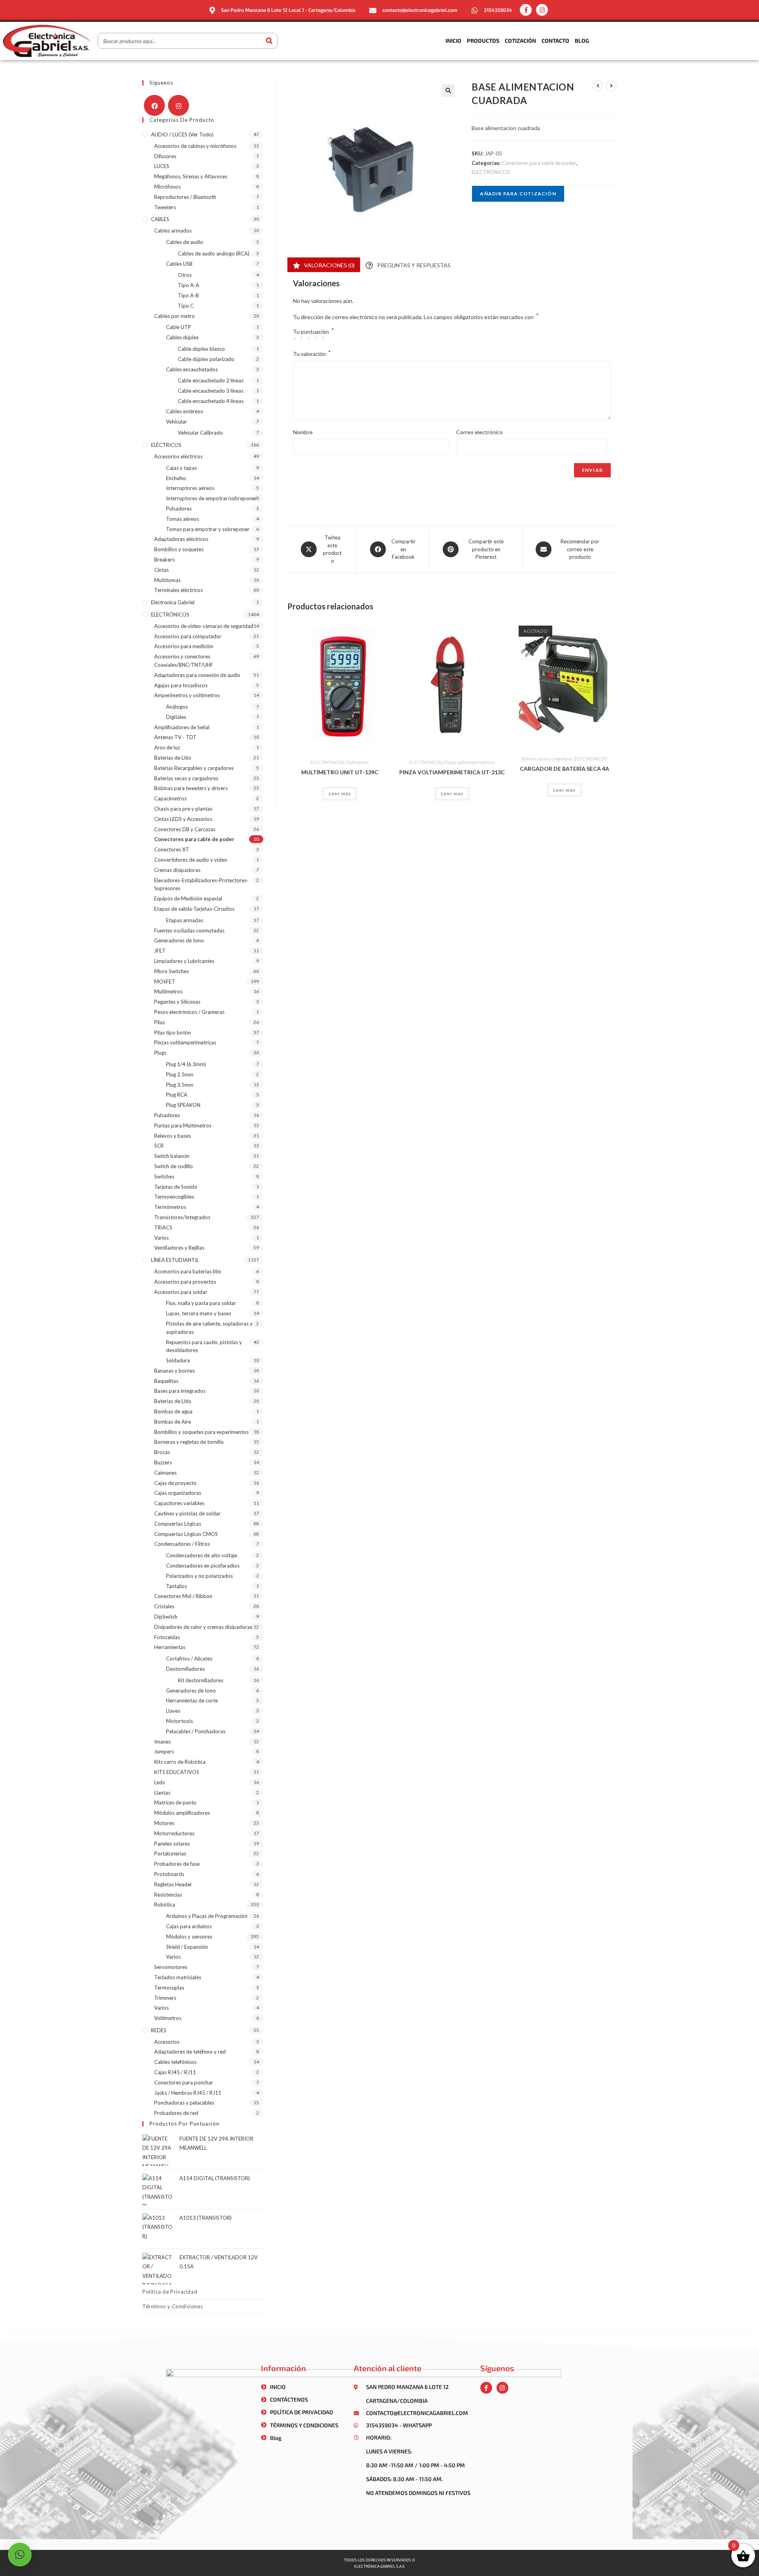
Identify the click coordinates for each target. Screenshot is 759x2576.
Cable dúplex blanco (201, 349)
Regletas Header (173, 1884)
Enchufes (176, 478)
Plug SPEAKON (183, 1105)
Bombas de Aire (173, 1422)
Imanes (162, 1742)
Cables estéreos (185, 411)
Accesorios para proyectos (185, 1282)
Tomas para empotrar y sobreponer (208, 529)
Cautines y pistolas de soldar (187, 1513)
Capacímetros (170, 798)
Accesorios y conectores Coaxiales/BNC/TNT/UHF (184, 661)
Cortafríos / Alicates (189, 1659)
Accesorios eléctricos (178, 456)
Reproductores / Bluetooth (185, 197)
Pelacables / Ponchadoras (196, 1731)
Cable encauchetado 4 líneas (211, 401)
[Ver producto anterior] (598, 86)
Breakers (164, 560)
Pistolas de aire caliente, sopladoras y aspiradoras (209, 1328)
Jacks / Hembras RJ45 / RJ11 (188, 2093)
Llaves (173, 1711)
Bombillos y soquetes (179, 549)
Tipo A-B (188, 295)
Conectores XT (172, 849)
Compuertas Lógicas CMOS (186, 1534)
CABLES (160, 219)
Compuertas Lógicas (178, 1524)
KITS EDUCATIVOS (177, 1772)
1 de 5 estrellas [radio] (296, 339)
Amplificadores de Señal (182, 727)
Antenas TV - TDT (175, 737)
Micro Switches (172, 971)
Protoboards (169, 1874)
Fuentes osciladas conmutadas (189, 931)
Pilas (160, 1022)
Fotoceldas (167, 1637)
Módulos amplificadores (182, 1813)
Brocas (162, 1452)
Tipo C (186, 306)
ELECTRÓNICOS (491, 172)
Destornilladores (185, 1669)
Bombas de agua (173, 1411)
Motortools (179, 1721)
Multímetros (357, 762)
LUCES (162, 166)
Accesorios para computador (188, 636)
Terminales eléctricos (178, 590)
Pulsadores (179, 509)
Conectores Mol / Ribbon (183, 1596)
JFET (160, 951)
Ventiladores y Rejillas (179, 1248)
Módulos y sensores (189, 1937)
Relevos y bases (173, 1136)
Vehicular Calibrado (200, 433)
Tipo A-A (189, 285)
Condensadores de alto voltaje (202, 1555)
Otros (185, 275)
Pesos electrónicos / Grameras (189, 1012)
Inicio (453, 41)
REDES (159, 2030)
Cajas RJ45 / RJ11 (175, 2072)
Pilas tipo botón (173, 1033)
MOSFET (165, 982)
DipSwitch (166, 1617)
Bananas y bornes (175, 1371)
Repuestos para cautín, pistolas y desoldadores (204, 1346)
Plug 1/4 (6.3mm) (186, 1064)
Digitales (176, 717)
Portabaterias (170, 1854)
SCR (159, 1146)
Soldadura (178, 1360)
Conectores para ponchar (184, 2082)
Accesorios (167, 2042)
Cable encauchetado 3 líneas (211, 391)
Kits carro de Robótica (180, 1762)
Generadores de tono (179, 940)
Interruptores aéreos (190, 488)
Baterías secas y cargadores (547, 759)
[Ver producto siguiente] (611, 86)
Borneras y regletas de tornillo (189, 1442)
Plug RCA (177, 1095)
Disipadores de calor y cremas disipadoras (203, 1627)
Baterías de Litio (173, 758)
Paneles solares (172, 1844)
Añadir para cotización (518, 194)
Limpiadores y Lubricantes (184, 961)
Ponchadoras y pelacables (184, 2103)
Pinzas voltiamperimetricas (469, 762)
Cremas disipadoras (177, 870)
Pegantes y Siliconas (177, 1002)
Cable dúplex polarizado (206, 359)
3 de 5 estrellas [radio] (310, 339)
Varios (161, 1238)
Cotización (520, 41)
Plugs (160, 1053)
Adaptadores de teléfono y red (190, 2052)
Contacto (555, 41)
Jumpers (164, 1751)
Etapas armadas (185, 920)
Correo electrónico (480, 432)
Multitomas (167, 580)
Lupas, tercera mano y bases (199, 1313)
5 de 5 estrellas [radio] (324, 339)
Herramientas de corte (192, 1700)
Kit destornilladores (201, 1680)
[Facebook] (154, 105)
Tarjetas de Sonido (176, 1187)
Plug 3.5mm (180, 1085)
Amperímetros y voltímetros (187, 695)
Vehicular (177, 422)
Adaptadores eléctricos (181, 539)
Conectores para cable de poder (539, 163)
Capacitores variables (179, 1503)
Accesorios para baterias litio (188, 1271)
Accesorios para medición (184, 646)
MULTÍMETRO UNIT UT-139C (340, 772)
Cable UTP (178, 327)
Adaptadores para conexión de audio (197, 675)
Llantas (162, 1793)
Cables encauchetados (192, 369)
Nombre (303, 432)
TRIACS (163, 1227)
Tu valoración (312, 353)
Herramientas (170, 1647)
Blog (582, 41)
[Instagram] (542, 10)
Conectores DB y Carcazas (185, 829)
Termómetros (170, 1207)
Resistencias (168, 1895)
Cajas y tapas (181, 468)
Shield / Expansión (187, 1947)
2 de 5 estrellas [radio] (303, 339)
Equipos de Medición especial (188, 898)
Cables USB (179, 264)
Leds (160, 1782)
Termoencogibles (174, 1197)
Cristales (164, 1606)
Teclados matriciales (178, 1977)
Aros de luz (167, 747)
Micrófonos (167, 187)
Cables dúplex (182, 337)
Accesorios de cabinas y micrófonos (195, 146)
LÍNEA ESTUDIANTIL (175, 1260)
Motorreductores (174, 1833)
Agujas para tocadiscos (181, 685)
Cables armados (173, 231)
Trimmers (165, 1998)
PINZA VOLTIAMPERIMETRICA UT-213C (452, 772)
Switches (164, 1176)
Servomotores (171, 1967)
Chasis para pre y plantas (183, 809)
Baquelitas (166, 1381)
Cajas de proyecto (175, 1483)
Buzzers (163, 1462)
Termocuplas (169, 1988)
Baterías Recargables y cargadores (194, 768)
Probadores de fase (177, 1864)
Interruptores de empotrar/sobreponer (211, 498)
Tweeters (165, 207)
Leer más (340, 793)
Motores (164, 1823)
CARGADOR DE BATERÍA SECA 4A (565, 769)
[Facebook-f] (526, 10)
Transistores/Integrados (182, 1217)
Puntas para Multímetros (183, 1125)
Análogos (177, 707)
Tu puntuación (313, 332)
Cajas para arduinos (189, 1926)
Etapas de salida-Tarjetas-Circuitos (194, 909)
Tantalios (177, 1586)
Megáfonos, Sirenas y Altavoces (191, 176)
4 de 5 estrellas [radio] (317, 339)
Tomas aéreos (182, 519)
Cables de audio (185, 242)
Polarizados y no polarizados (199, 1576)
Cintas (161, 570)
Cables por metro (175, 316)
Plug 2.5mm (180, 1074)
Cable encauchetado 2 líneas (211, 380)
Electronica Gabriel (173, 602)
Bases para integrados (180, 1391)
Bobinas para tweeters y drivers (191, 788)
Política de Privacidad (170, 2292)
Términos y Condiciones (173, 2306)
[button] (448, 91)
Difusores (165, 156)
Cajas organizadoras (178, 1493)
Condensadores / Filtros (182, 1544)
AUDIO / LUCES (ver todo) (182, 134)
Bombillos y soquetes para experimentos (201, 1432)
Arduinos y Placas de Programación (207, 1916)
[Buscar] (269, 41)
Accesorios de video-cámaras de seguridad (204, 626)
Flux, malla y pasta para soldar (201, 1303)
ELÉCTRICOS (166, 445)
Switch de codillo (174, 1166)
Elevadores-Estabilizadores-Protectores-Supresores (201, 884)
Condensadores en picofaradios (203, 1566)
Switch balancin (172, 1156)
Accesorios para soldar (181, 1292)
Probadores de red (176, 2113)
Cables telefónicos (175, 2062)
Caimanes (165, 1473)
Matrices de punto (175, 1802)
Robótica (165, 1905)
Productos (483, 41)
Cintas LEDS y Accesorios (183, 819)
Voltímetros (168, 2018)
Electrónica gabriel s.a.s (379, 2566)
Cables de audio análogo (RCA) (214, 253)
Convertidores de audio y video (191, 860)
